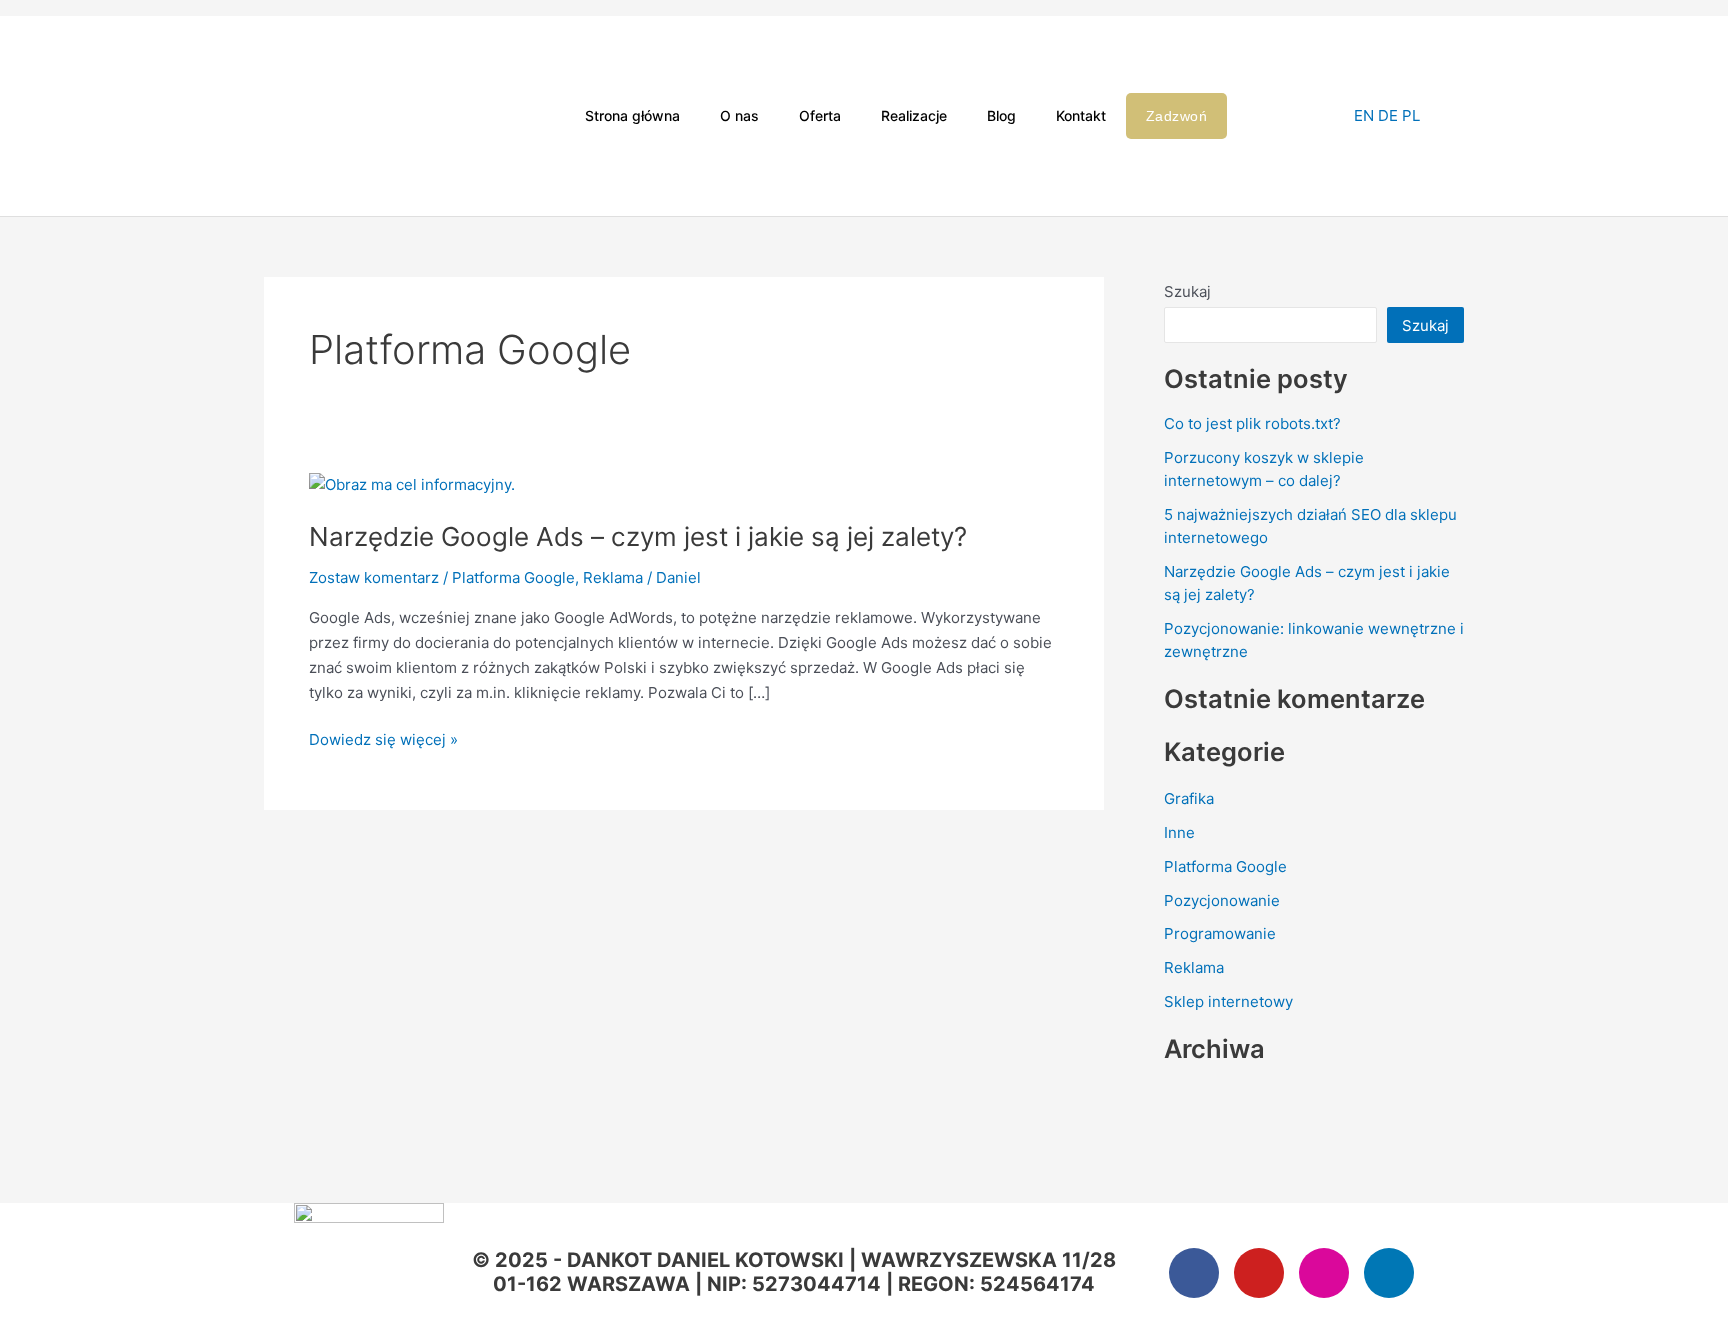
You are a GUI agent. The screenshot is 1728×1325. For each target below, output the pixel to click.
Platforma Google (513, 577)
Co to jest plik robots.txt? (1252, 423)
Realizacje (914, 115)
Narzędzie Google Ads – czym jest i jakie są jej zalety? (638, 536)
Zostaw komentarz (374, 577)
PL (1411, 115)
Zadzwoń (1177, 116)
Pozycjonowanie (1222, 900)
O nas (739, 115)
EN (1364, 115)
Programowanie (1220, 933)
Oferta (820, 115)
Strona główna (632, 115)
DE (1388, 115)
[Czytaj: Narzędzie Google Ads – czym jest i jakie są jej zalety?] (412, 483)
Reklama (613, 577)
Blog (1001, 115)
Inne (1179, 832)
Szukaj (1187, 291)
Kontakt (1081, 115)
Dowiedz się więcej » (383, 738)
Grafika (1189, 798)
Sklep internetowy (1228, 1001)
